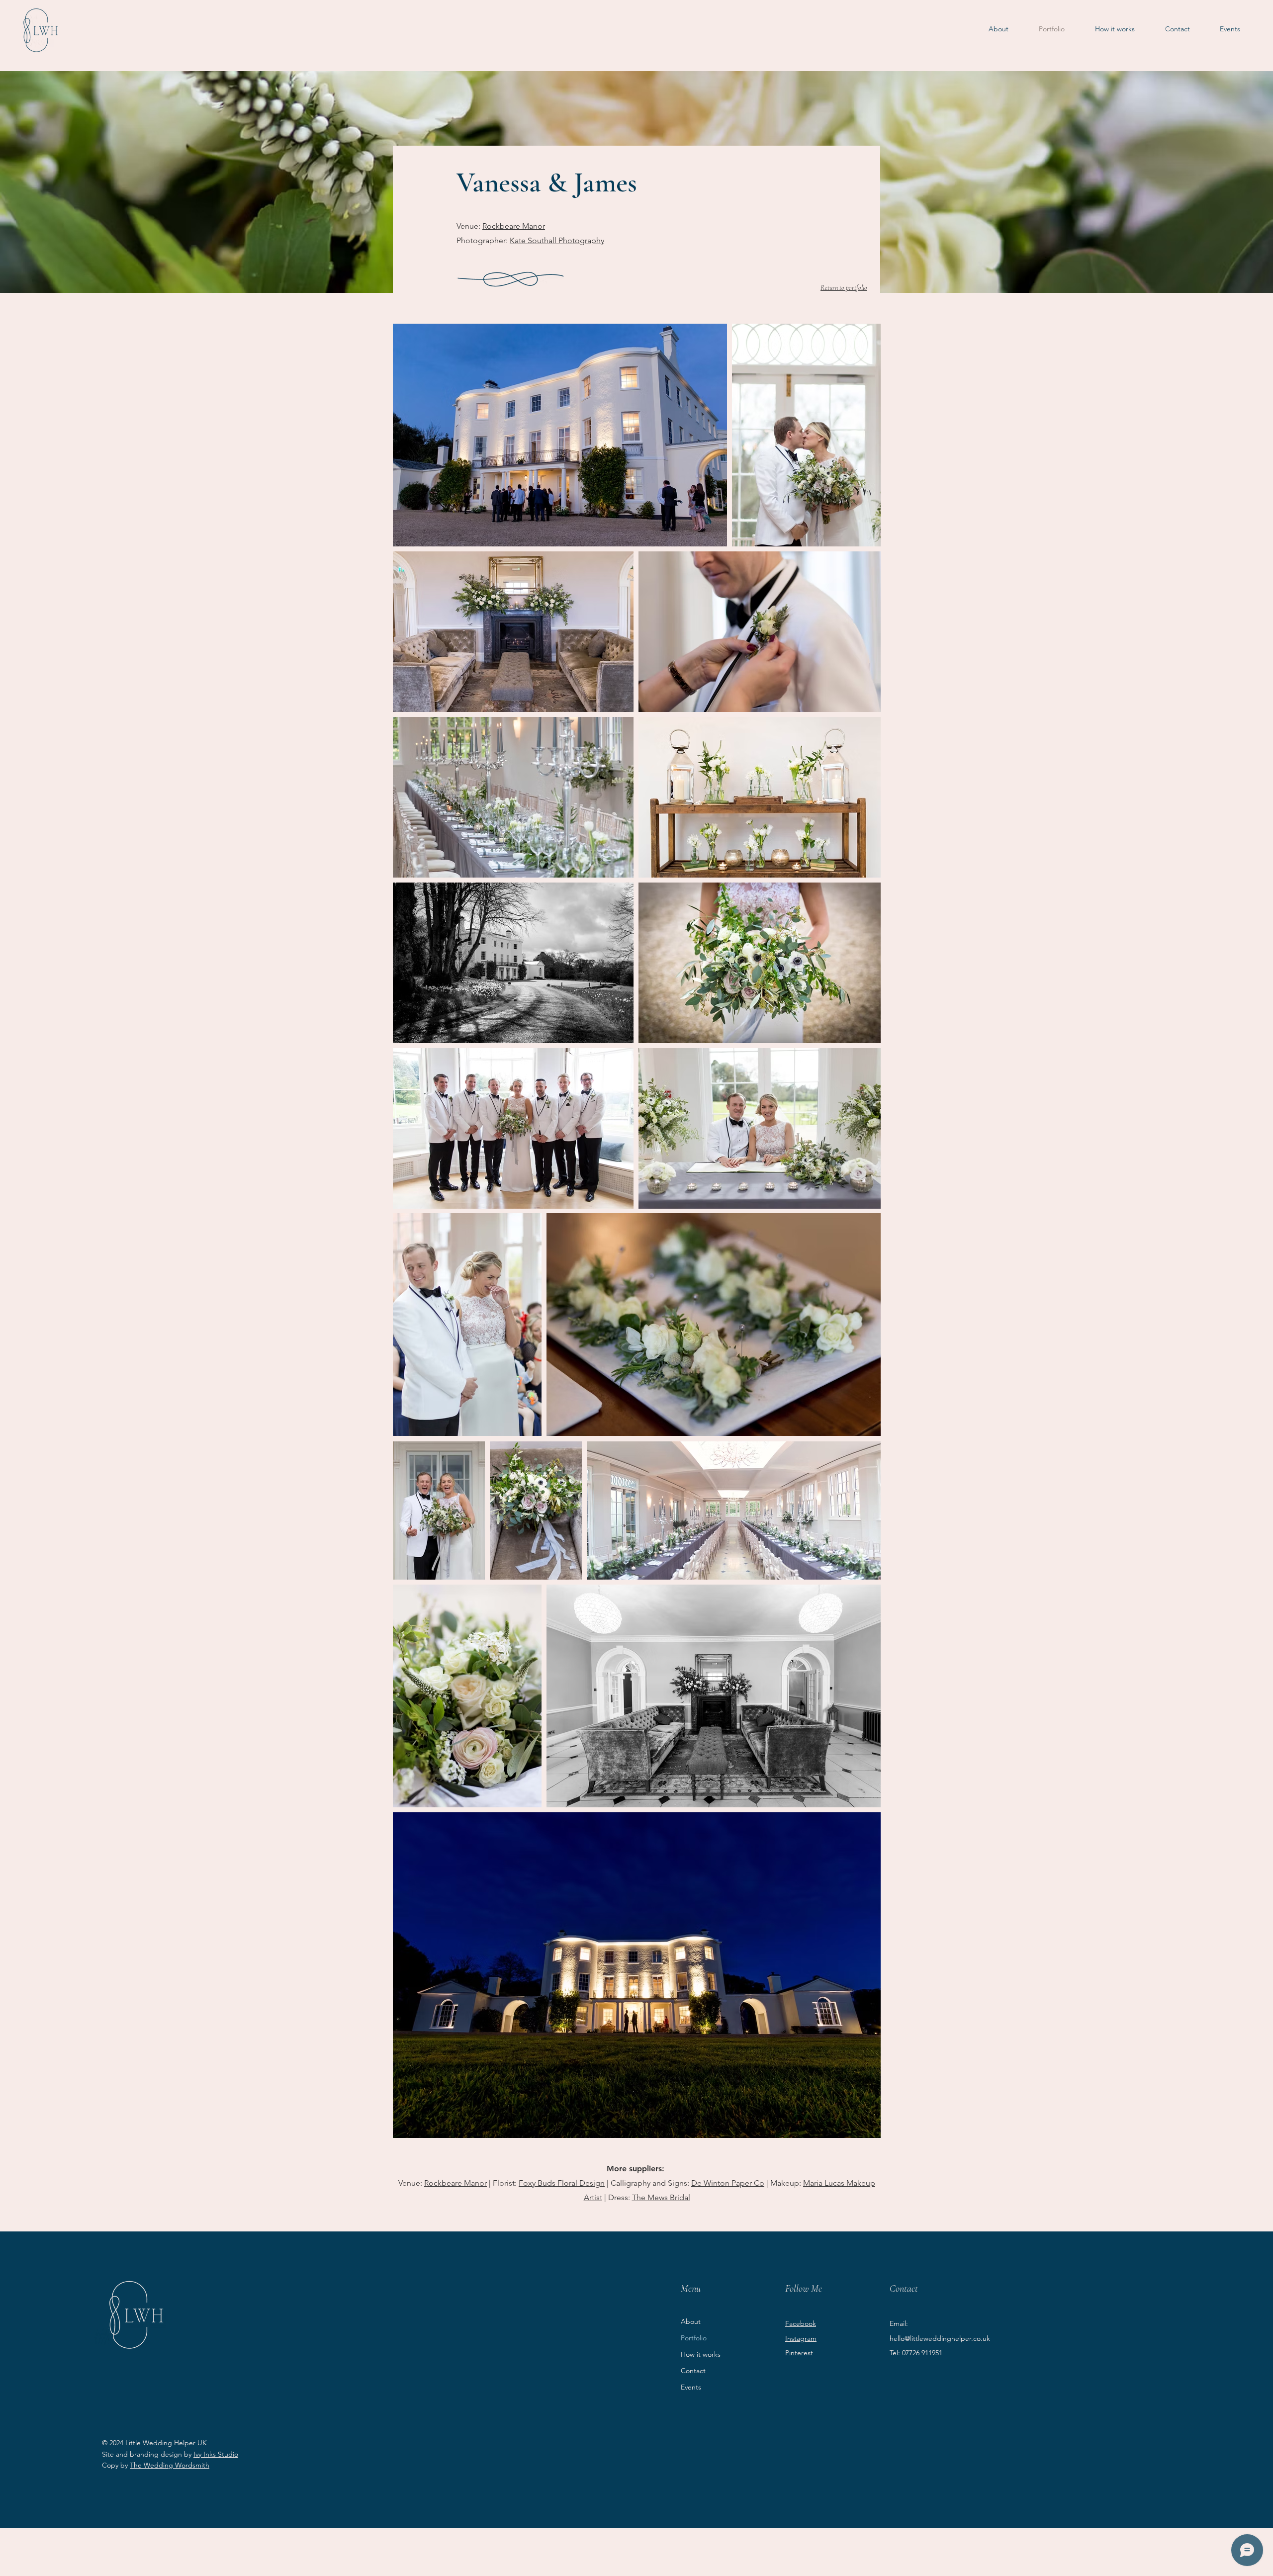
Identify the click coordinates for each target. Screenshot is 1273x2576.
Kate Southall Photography (557, 240)
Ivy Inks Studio (216, 2454)
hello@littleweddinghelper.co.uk (940, 2338)
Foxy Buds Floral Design (562, 2183)
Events (691, 2387)
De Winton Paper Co (728, 2183)
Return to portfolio (844, 288)
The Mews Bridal (661, 2197)
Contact (693, 2371)
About (691, 2321)
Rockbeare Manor (514, 226)
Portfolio (694, 2338)
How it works (701, 2354)
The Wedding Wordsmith (170, 2465)
